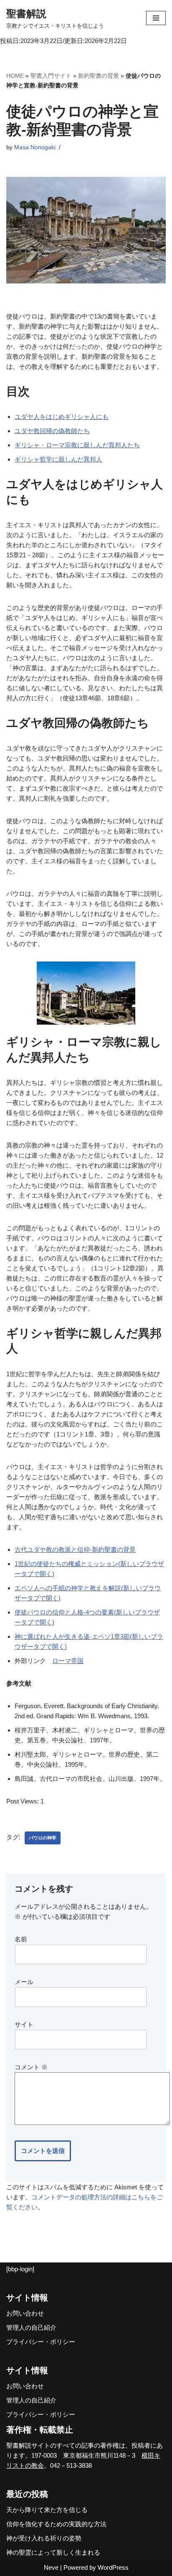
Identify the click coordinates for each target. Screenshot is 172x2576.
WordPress (113, 2567)
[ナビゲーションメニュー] (156, 18)
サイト (24, 2024)
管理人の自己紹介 (31, 2327)
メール (24, 1982)
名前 (21, 1939)
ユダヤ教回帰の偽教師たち (52, 431)
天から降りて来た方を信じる (47, 2510)
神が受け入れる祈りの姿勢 (44, 2538)
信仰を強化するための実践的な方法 (56, 2524)
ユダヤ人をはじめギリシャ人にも (62, 417)
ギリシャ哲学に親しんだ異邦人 (58, 459)
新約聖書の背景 (99, 76)
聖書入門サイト (51, 76)
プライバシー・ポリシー (41, 2342)
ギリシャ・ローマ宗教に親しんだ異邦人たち (77, 445)
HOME (15, 76)
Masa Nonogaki (35, 147)
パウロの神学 (43, 1838)
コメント (31, 2067)
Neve (51, 2567)
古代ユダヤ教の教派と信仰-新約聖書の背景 (75, 1549)
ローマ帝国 (68, 1661)
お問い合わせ (25, 2313)
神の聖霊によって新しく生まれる (53, 2552)
